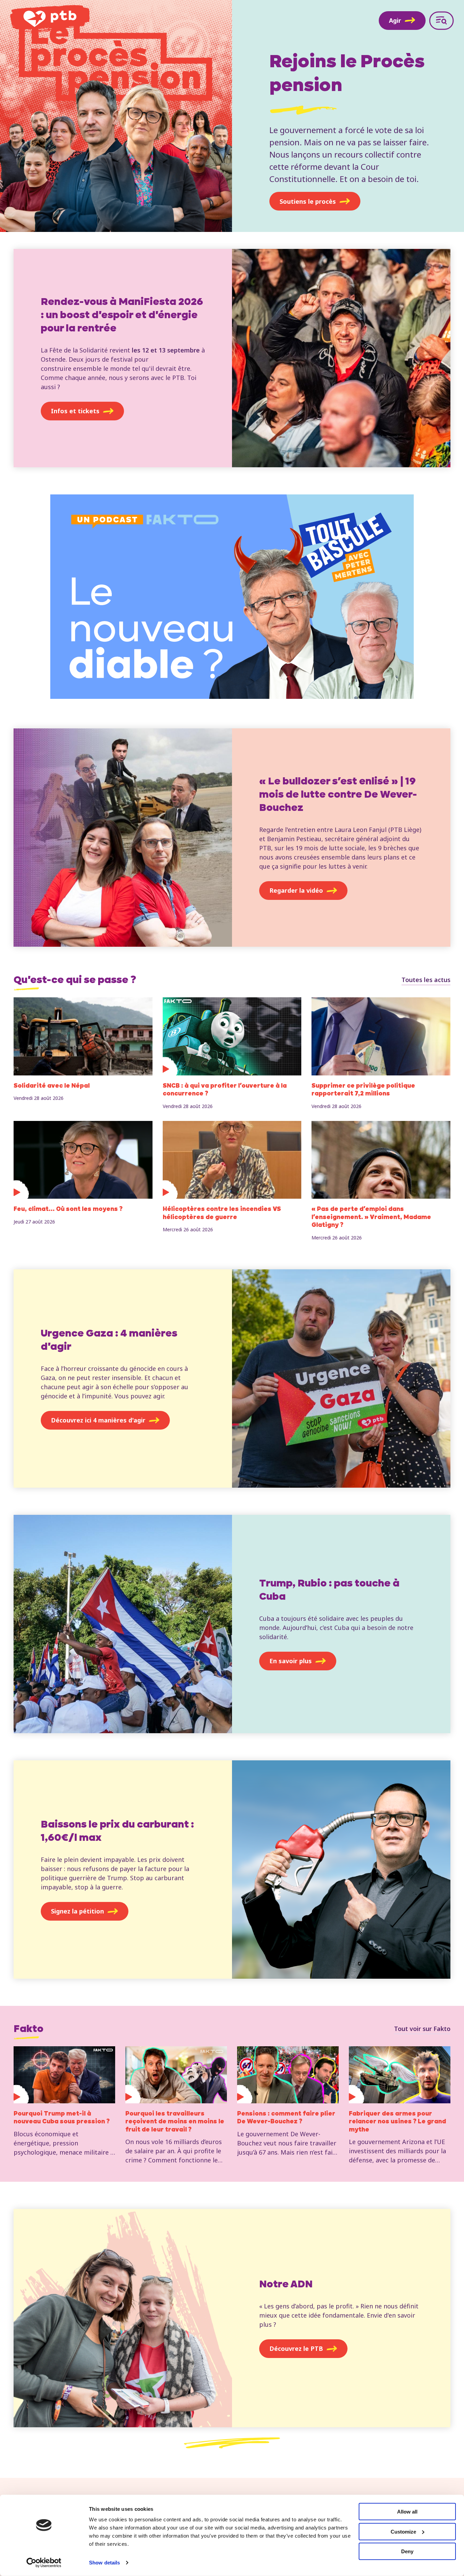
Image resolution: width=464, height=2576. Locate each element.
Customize (403, 2531)
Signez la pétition (77, 1911)
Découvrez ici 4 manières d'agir (98, 1420)
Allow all (407, 2512)
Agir (395, 20)
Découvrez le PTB (296, 2348)
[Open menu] (441, 21)
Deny (407, 2551)
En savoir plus (291, 1661)
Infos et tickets (75, 411)
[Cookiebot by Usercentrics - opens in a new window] (44, 2563)
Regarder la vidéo (296, 890)
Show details (104, 2563)
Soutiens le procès (308, 201)
